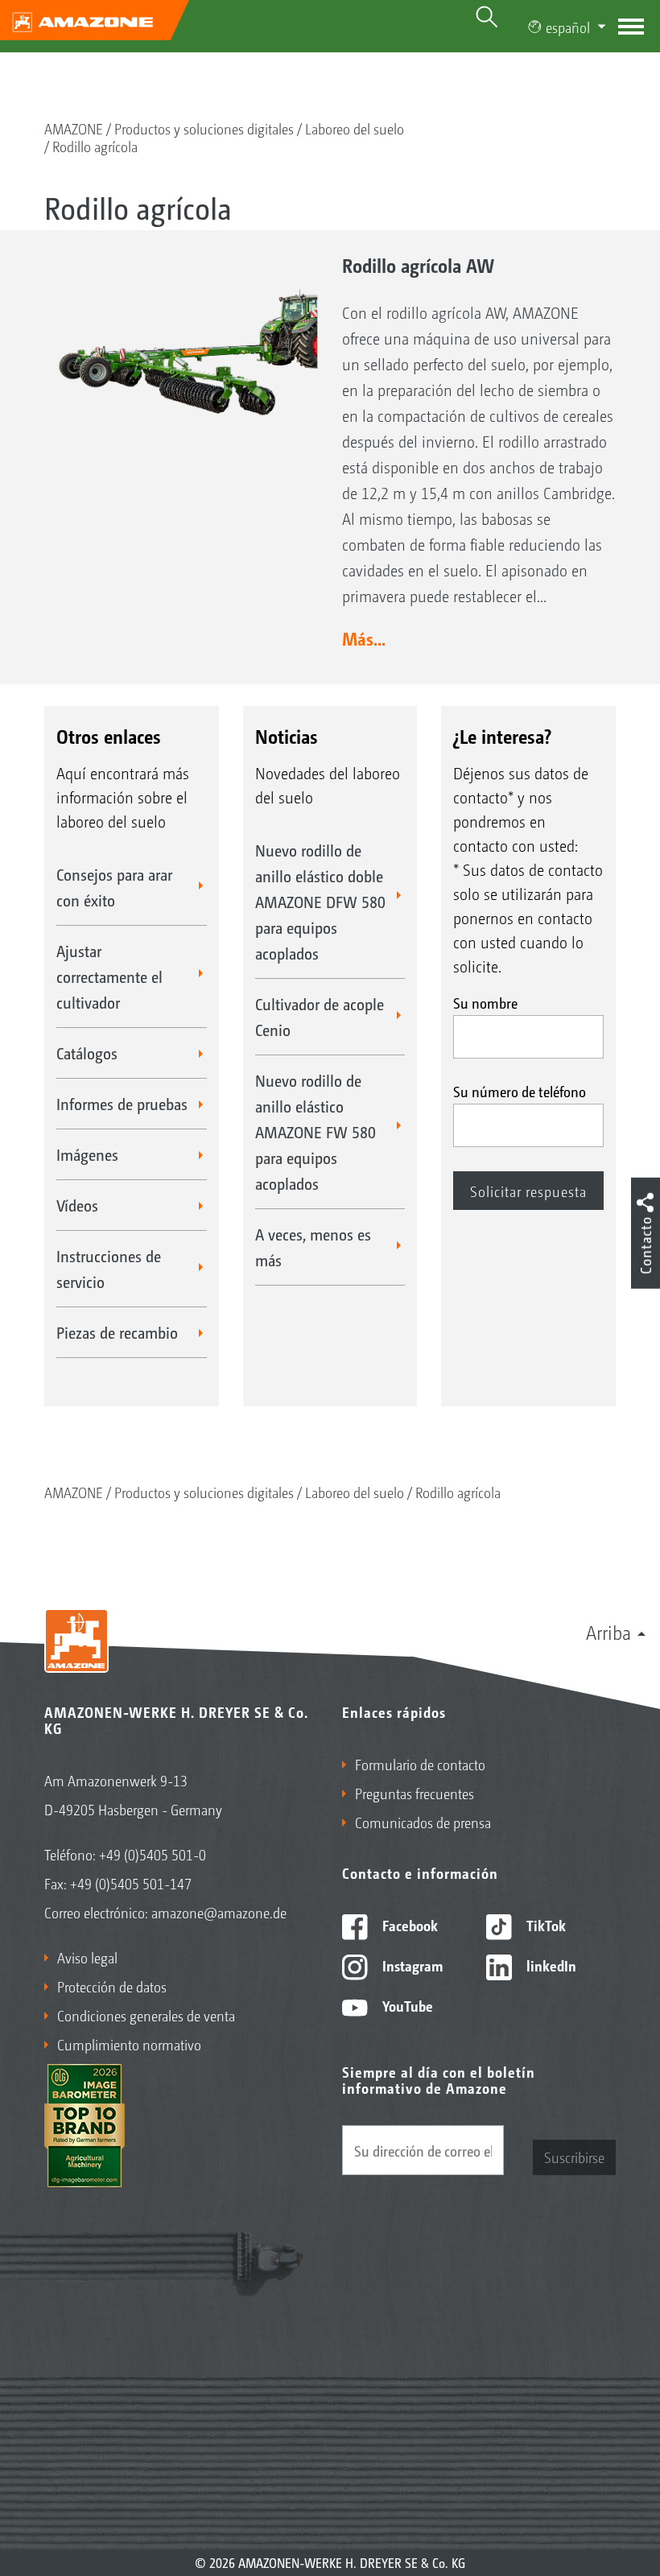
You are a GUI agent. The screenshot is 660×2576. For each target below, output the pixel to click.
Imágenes (87, 1154)
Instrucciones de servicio (109, 1269)
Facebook (408, 1925)
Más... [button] (364, 638)
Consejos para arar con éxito (114, 887)
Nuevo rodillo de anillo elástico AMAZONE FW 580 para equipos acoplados (316, 1132)
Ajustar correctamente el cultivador (109, 976)
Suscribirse (574, 2157)
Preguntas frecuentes (415, 1793)
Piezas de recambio (117, 1332)
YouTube (406, 2005)
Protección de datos (112, 1986)
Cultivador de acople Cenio (320, 1017)
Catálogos (87, 1053)
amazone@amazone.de (219, 1912)
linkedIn (550, 1965)
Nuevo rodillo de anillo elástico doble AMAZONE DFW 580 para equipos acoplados (320, 902)
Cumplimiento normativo (129, 2044)
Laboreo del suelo (355, 128)
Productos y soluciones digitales (204, 128)
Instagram (411, 1965)
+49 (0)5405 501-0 (153, 1854)
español (568, 27)
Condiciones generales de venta (146, 2015)
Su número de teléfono (520, 1091)
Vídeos (77, 1205)
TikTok (544, 1925)
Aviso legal (87, 1957)
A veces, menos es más (313, 1247)
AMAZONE (74, 128)
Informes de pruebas (122, 1104)
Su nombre (485, 1002)
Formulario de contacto (420, 1764)
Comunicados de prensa (423, 1822)
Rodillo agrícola (95, 146)
